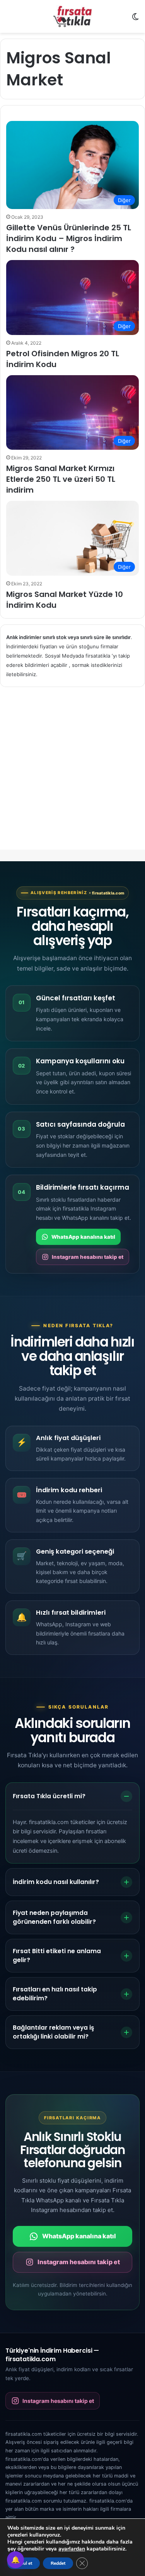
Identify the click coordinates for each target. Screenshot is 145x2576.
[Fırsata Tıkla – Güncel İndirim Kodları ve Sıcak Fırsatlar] (73, 16)
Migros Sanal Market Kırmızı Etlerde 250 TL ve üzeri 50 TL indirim (61, 479)
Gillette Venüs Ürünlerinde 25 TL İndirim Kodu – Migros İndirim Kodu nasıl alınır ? (69, 238)
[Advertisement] (72, 775)
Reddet (58, 2563)
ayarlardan (72, 2549)
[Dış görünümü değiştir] (135, 20)
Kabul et (24, 2563)
